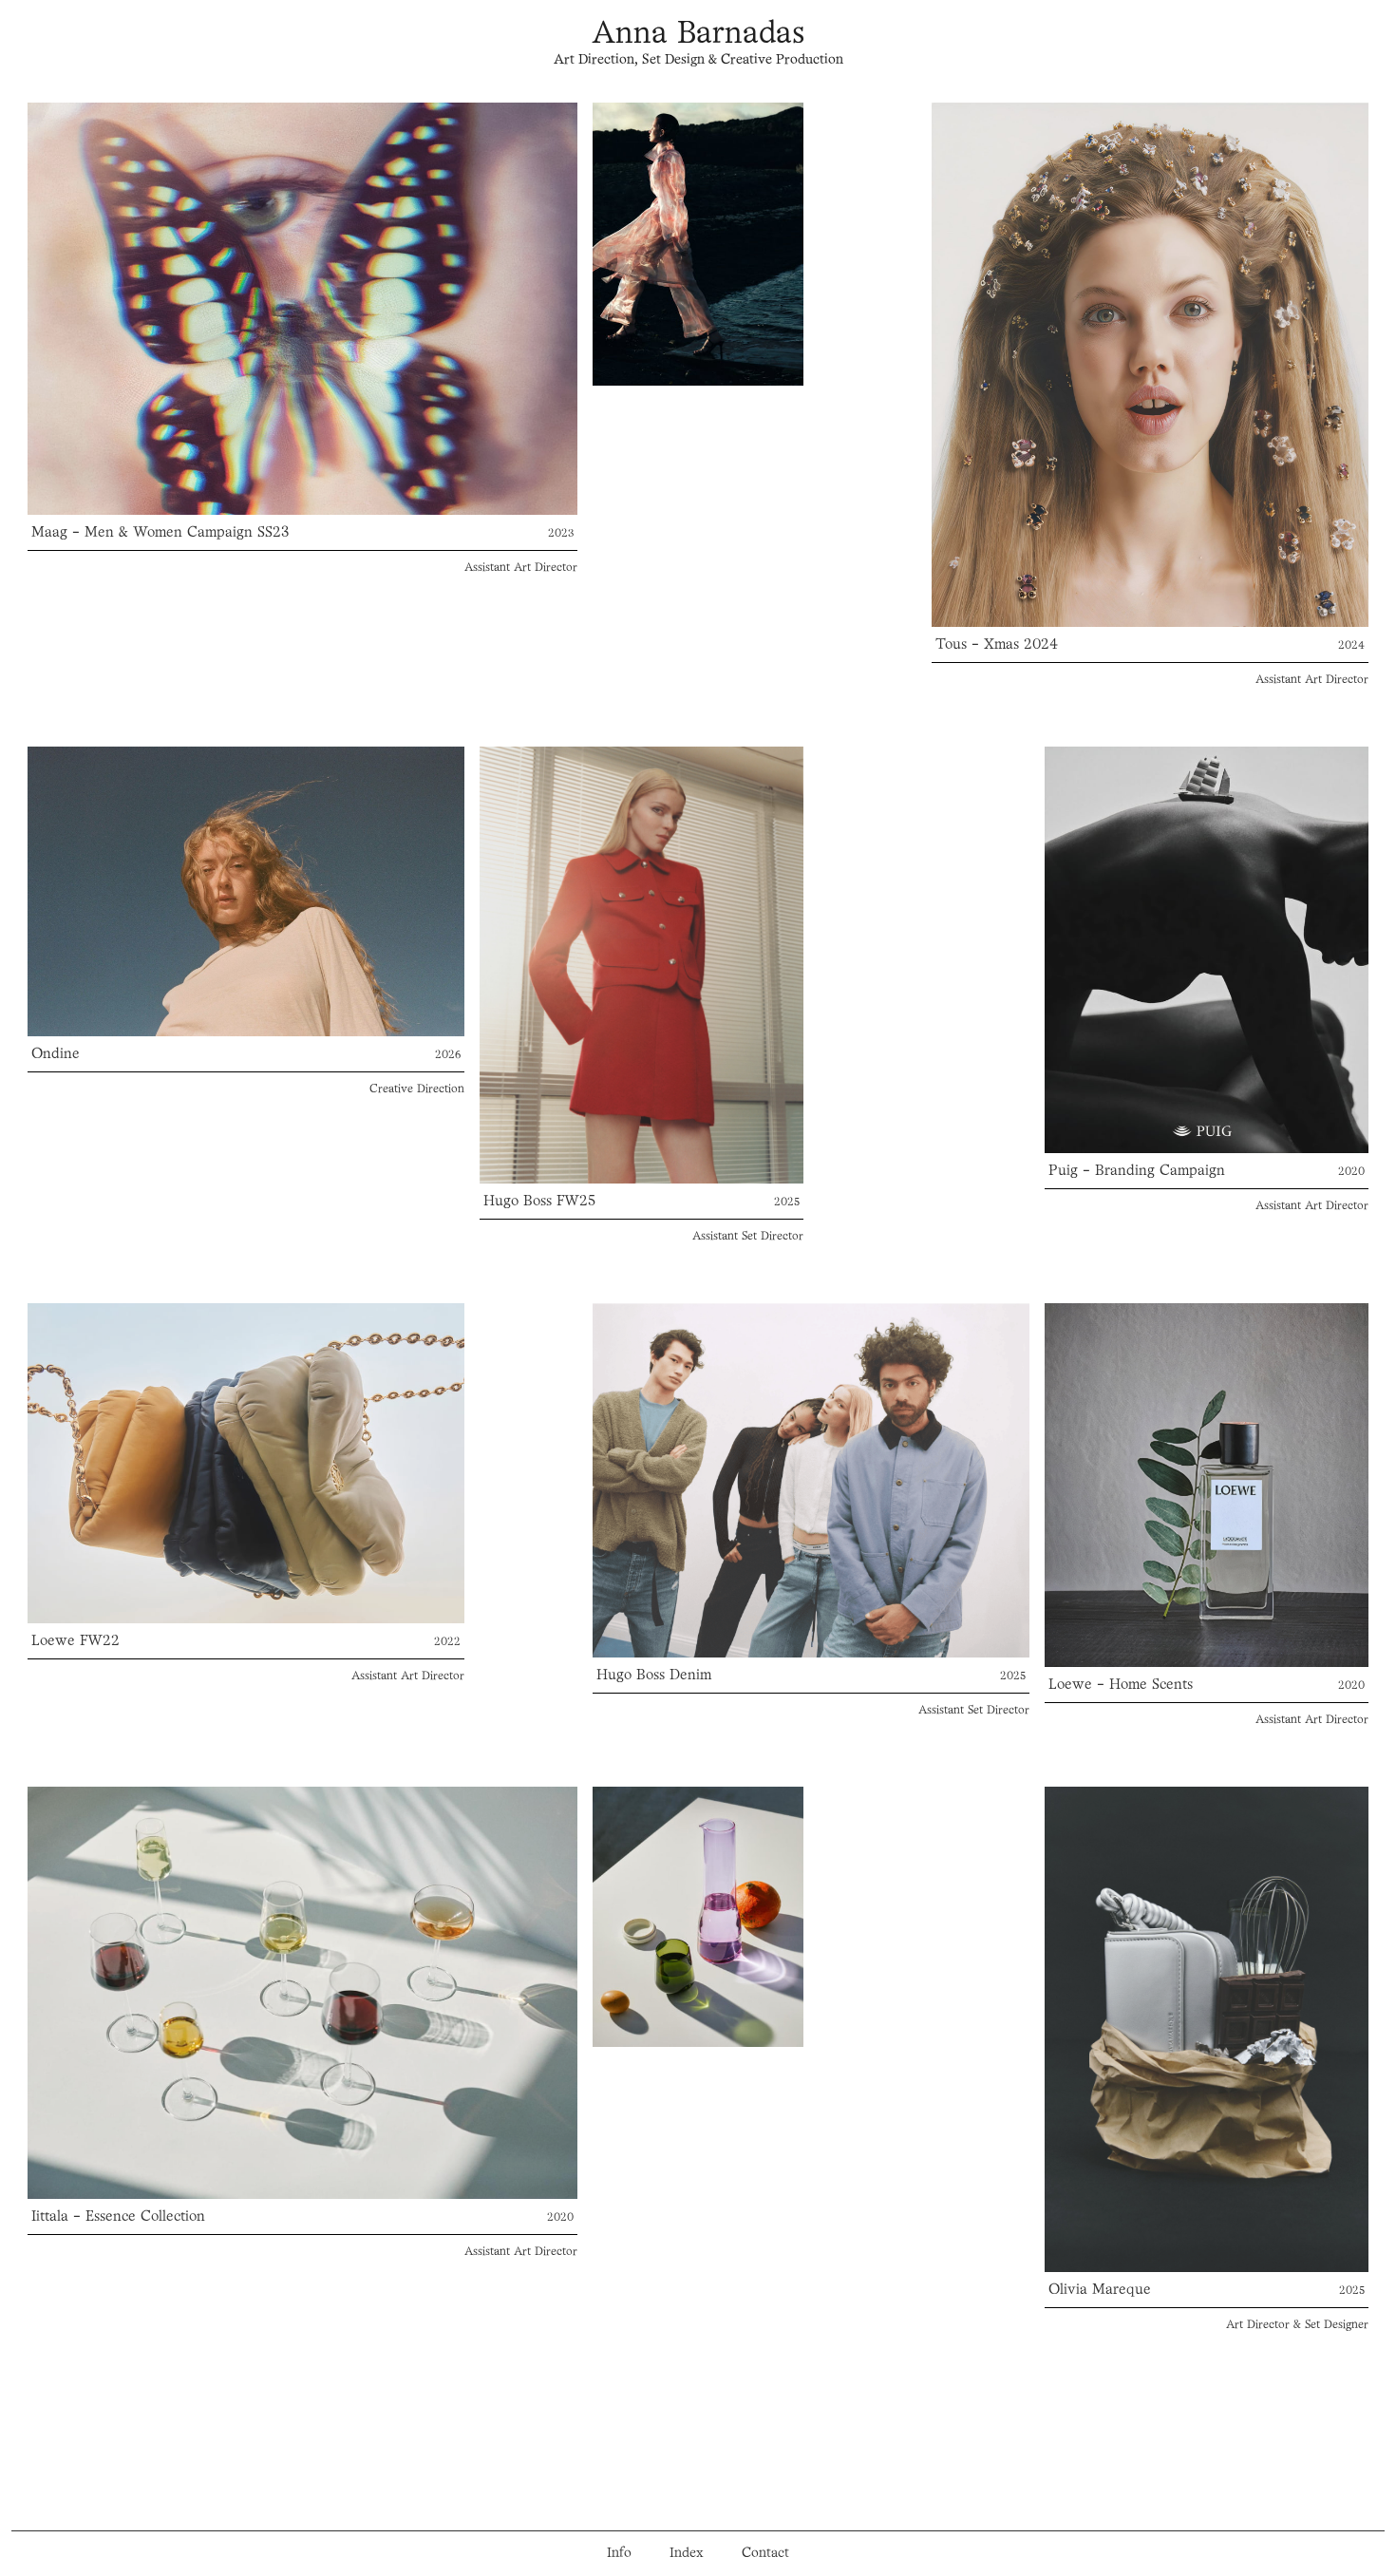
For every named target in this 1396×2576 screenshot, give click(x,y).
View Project (303, 308)
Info (619, 2554)
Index (687, 2554)
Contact (765, 2554)
